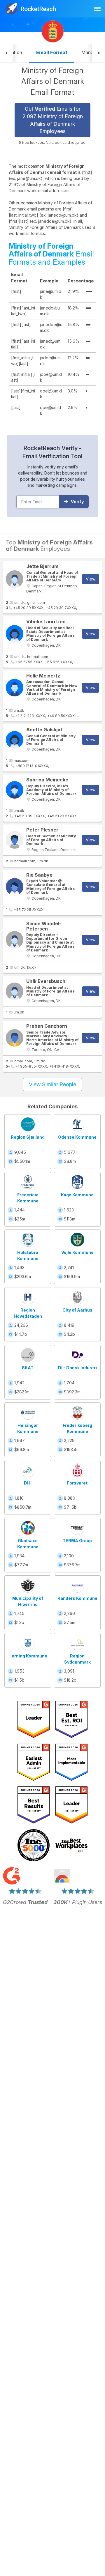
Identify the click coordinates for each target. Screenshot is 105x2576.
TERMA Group (77, 1541)
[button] (6, 53)
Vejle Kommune (77, 1252)
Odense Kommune (77, 1137)
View (91, 579)
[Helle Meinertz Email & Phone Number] (15, 688)
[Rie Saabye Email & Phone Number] (15, 887)
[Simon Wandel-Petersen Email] (15, 940)
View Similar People (52, 1084)
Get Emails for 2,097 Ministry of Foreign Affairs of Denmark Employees (53, 120)
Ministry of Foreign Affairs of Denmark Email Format (53, 81)
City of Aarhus (77, 1310)
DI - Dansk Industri (77, 1368)
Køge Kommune (77, 1195)
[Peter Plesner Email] (15, 840)
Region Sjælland (28, 1137)
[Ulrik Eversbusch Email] (15, 991)
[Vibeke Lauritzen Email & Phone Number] (15, 634)
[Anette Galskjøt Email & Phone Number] (15, 740)
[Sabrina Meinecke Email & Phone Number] (15, 790)
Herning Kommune (28, 1656)
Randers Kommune (77, 1598)
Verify (77, 501)
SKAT (28, 1368)
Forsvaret (77, 1483)
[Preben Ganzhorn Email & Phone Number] (15, 1038)
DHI (28, 1483)
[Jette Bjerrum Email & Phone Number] (15, 579)
